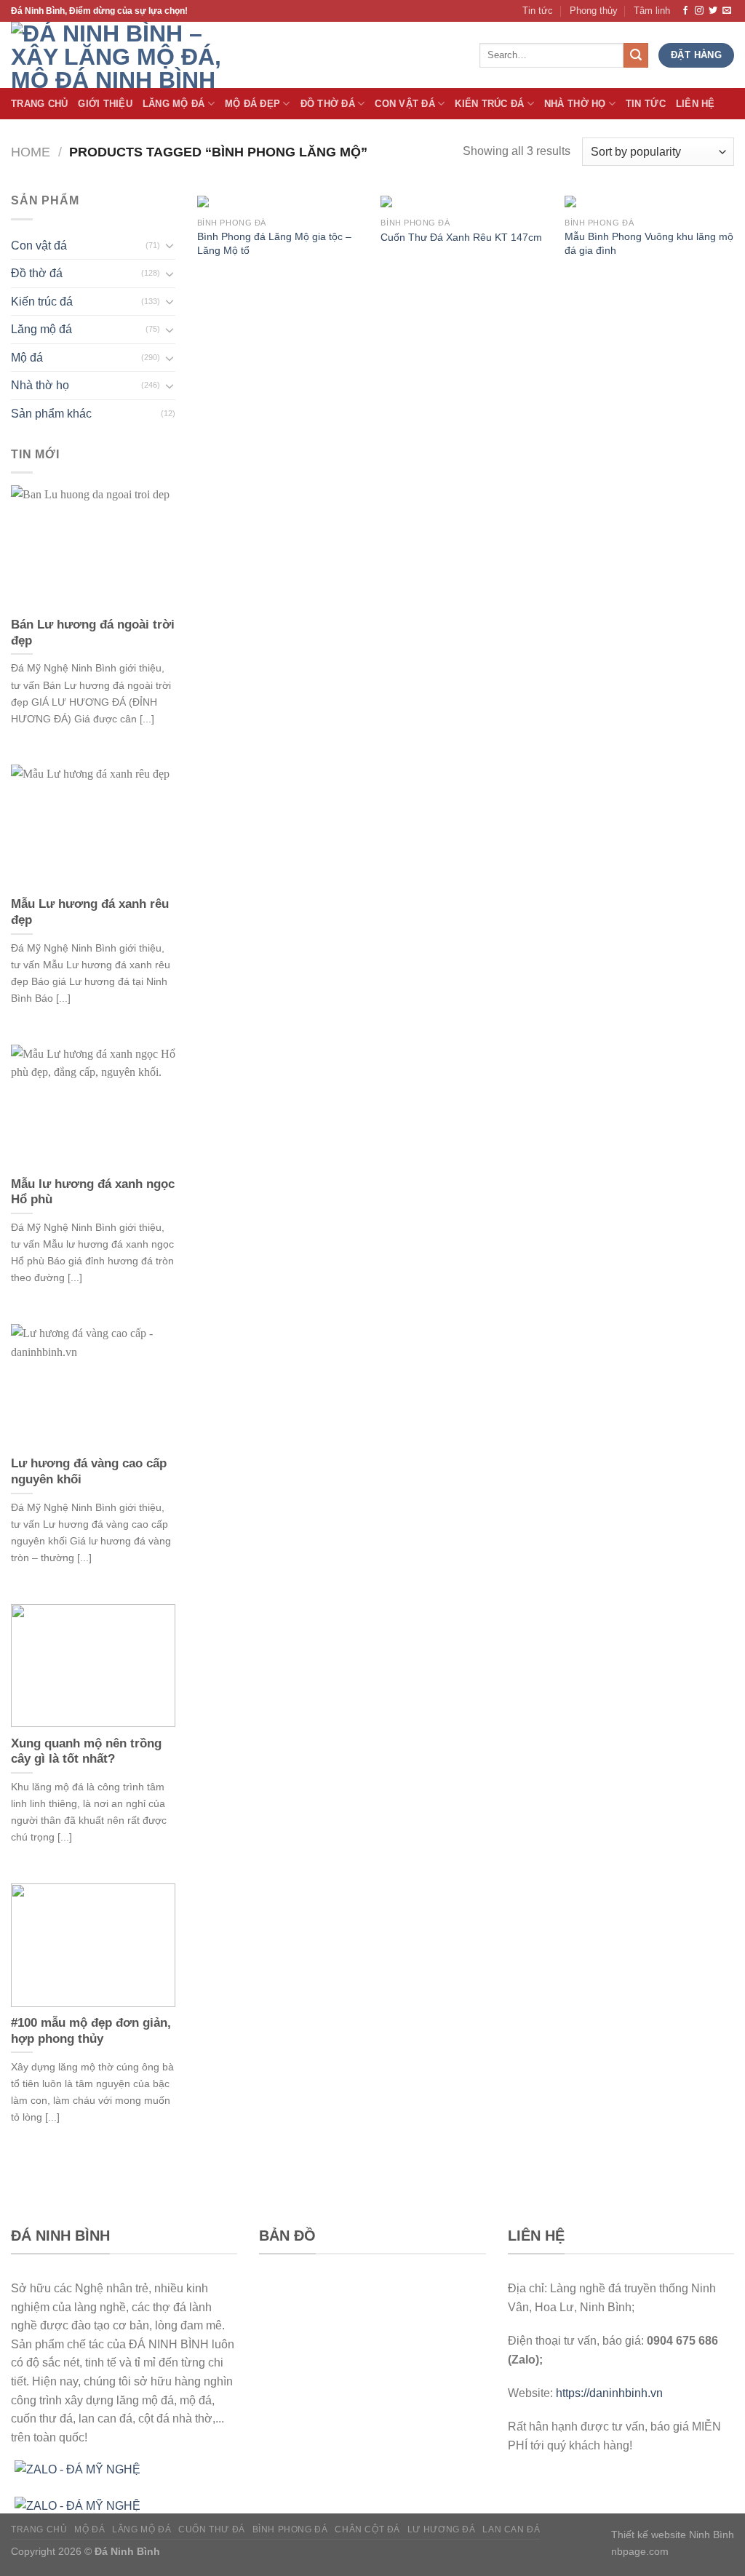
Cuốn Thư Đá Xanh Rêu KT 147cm (461, 237)
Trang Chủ (39, 104)
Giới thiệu (105, 104)
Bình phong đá (290, 2529)
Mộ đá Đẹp (252, 104)
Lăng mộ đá (41, 329)
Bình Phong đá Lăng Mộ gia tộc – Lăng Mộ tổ (274, 243)
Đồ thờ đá (328, 104)
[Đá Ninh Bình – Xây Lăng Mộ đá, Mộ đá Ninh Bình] (131, 55)
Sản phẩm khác (51, 414)
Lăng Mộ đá (174, 104)
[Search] (636, 55)
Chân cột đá (367, 2529)
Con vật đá (405, 104)
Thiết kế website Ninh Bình (673, 2535)
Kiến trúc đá (489, 104)
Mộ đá (27, 358)
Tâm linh (652, 11)
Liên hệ (696, 104)
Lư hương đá (442, 2529)
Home (31, 152)
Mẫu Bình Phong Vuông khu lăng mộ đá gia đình (649, 243)
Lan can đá (511, 2529)
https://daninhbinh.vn (609, 2393)
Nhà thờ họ (575, 104)
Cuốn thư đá (212, 2529)
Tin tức (538, 11)
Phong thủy (594, 11)
